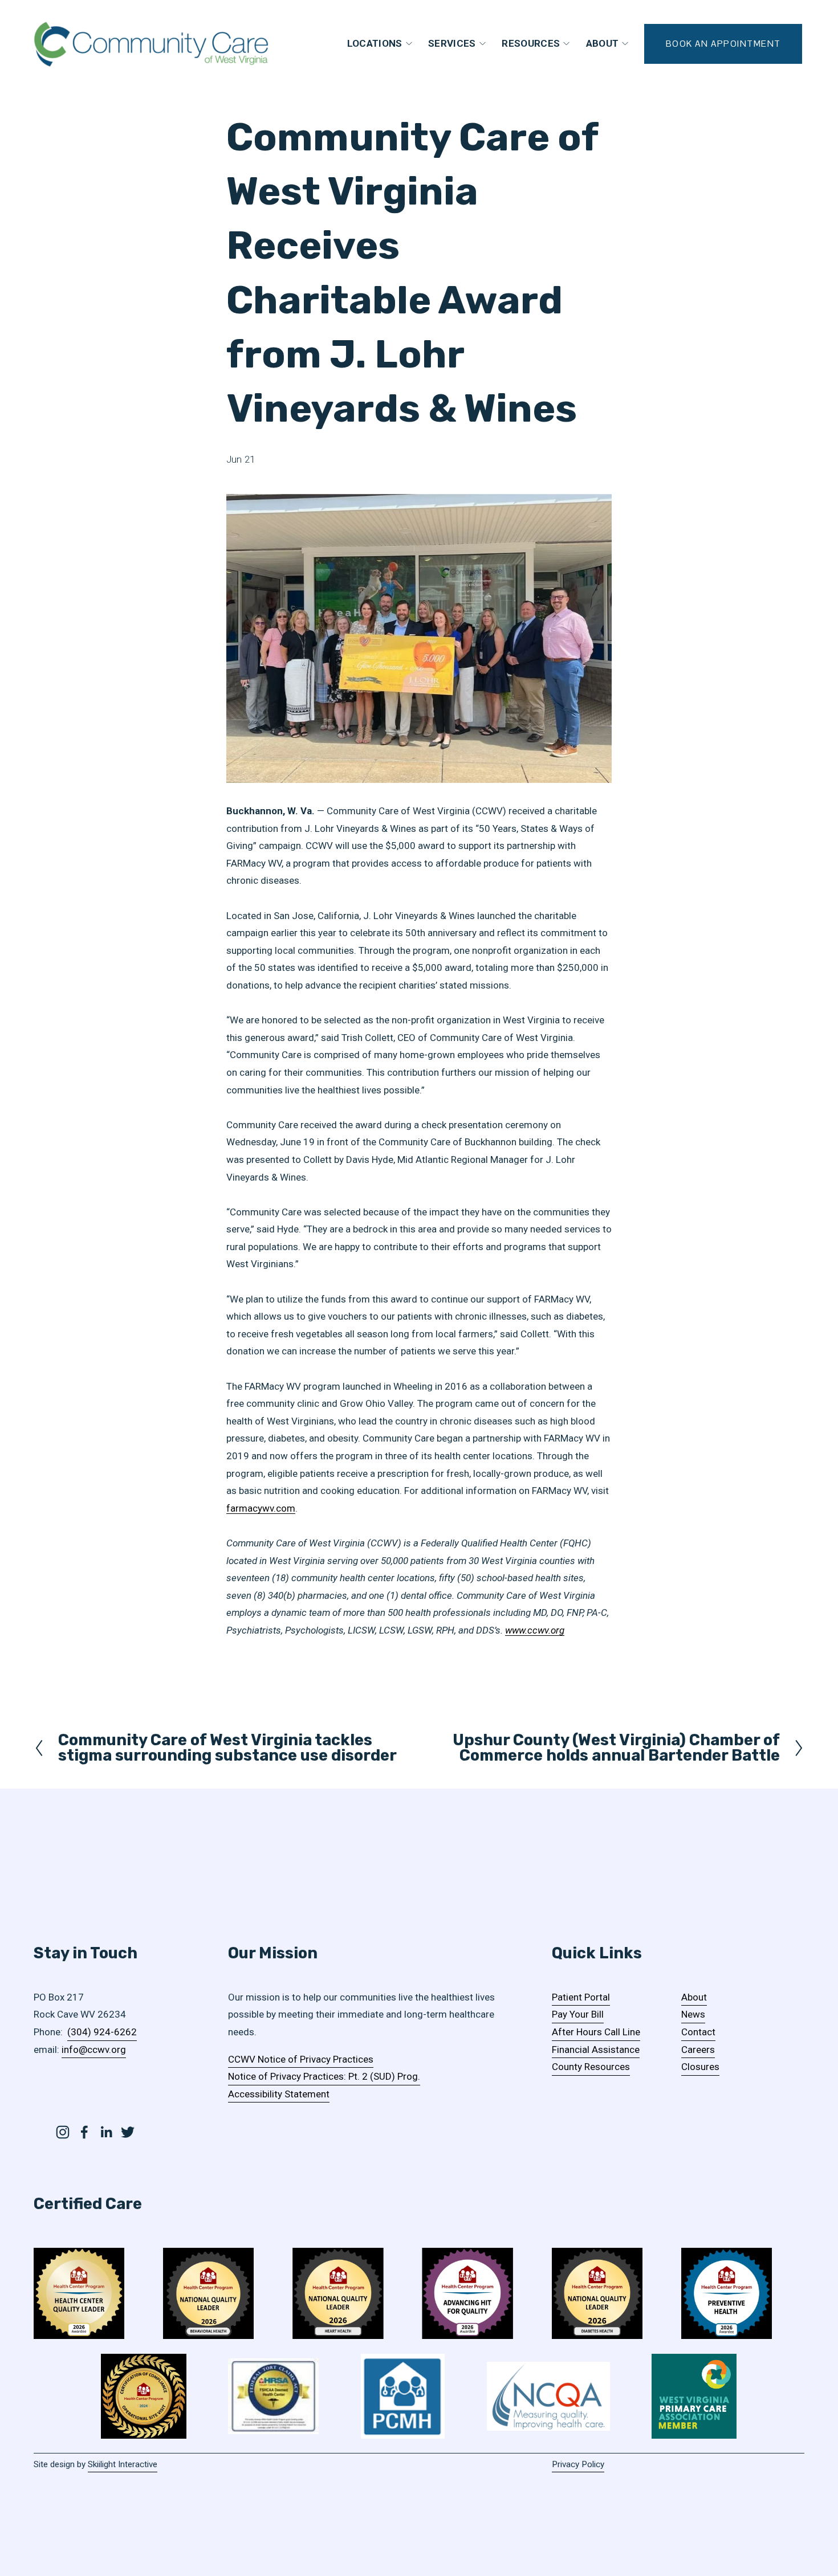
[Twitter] (128, 2132)
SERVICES (452, 43)
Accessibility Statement (279, 2094)
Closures (700, 2067)
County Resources (591, 2067)
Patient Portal (581, 1997)
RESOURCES (531, 43)
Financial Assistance (596, 2050)
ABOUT (603, 43)
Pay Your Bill (578, 2014)
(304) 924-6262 (102, 2032)
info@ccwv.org (94, 2050)
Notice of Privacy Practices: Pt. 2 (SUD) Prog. (324, 2076)
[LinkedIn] (106, 2132)
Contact (698, 2032)
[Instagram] (63, 2132)
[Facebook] (84, 2132)
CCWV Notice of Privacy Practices (301, 2059)
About (694, 1997)
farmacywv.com (261, 1508)
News (693, 2014)
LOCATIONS (375, 43)
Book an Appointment (723, 44)
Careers (698, 2050)
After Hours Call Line (596, 2032)
